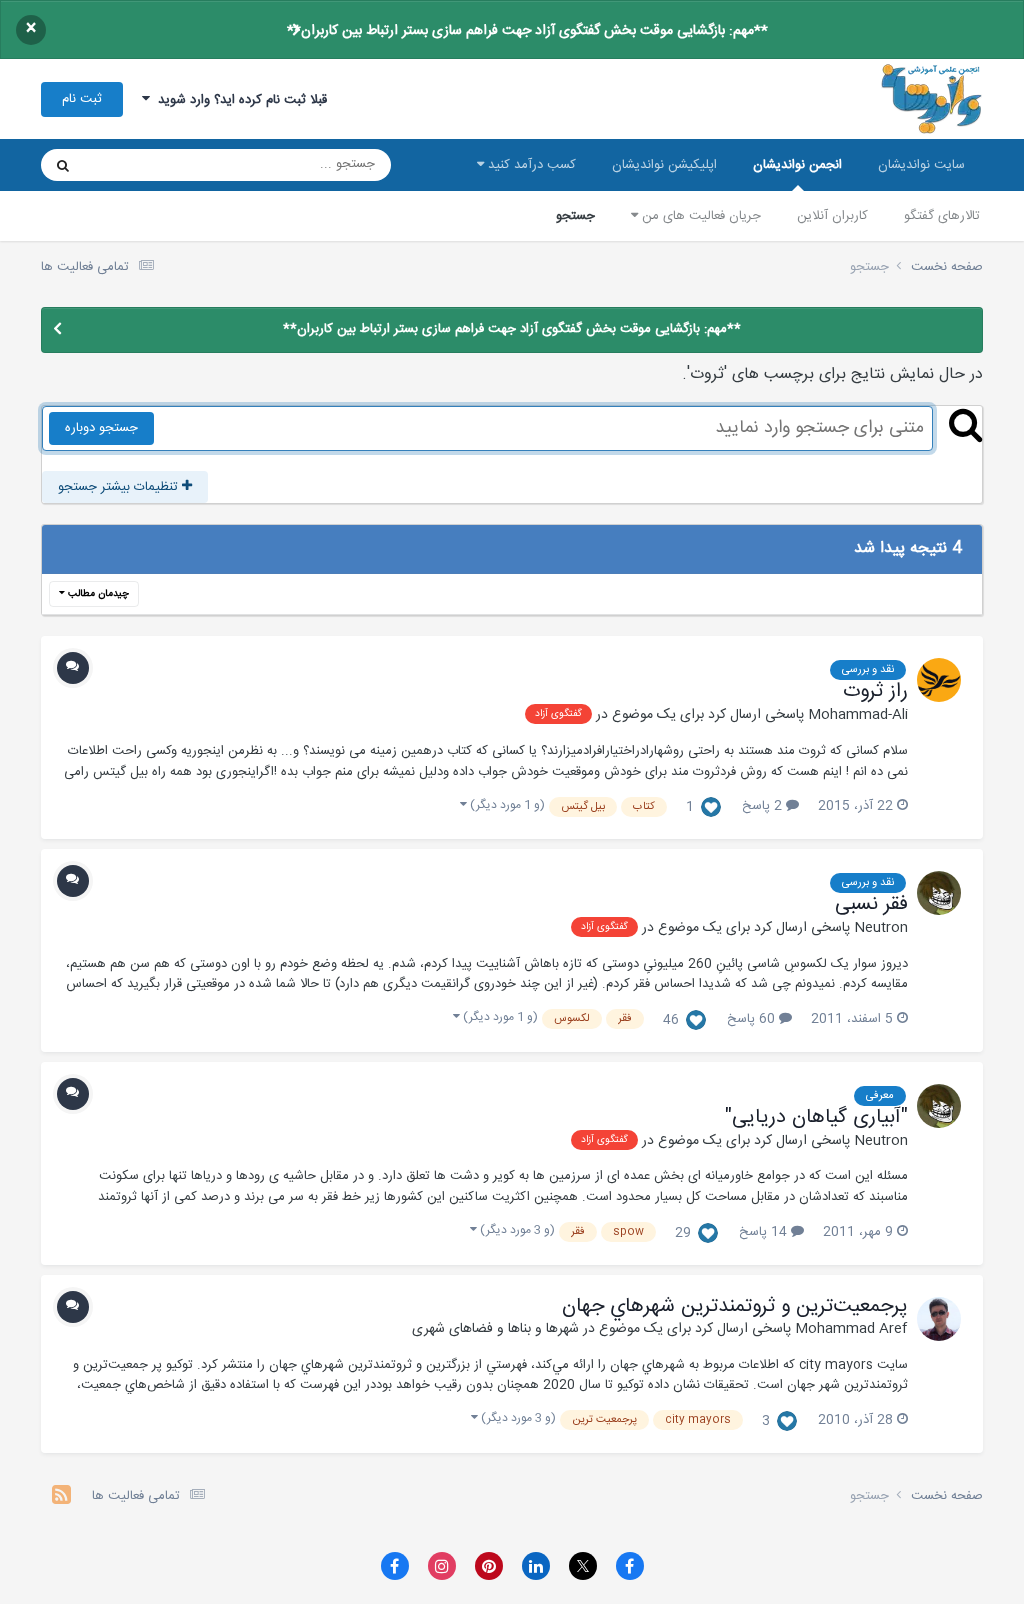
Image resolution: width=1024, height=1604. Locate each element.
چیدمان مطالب (97, 594)
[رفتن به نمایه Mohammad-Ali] (939, 680)
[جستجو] (63, 165)
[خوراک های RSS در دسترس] (61, 1497)
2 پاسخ (764, 806)
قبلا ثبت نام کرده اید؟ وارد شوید (238, 100)
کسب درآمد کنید (530, 165)
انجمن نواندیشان (797, 165)
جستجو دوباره (101, 428)
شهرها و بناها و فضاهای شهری (495, 1329)
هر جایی (132, 165)
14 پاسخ (765, 1232)
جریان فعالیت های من (699, 216)
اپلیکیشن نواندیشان (664, 165)
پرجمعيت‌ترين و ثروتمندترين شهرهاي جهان (735, 1307)
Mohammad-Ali (858, 715)
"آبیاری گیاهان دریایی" (816, 1118)
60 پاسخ (753, 1019)
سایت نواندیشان (921, 165)
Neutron (881, 928)
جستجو (575, 216)
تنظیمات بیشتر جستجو (120, 487)
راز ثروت (875, 692)
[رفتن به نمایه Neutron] (939, 893)
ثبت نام (82, 99)
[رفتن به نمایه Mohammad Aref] (939, 1319)
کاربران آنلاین (832, 216)
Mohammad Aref (851, 1329)
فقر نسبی (871, 905)
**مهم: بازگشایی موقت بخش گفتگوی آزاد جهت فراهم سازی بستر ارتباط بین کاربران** (527, 31)
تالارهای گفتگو (942, 216)
